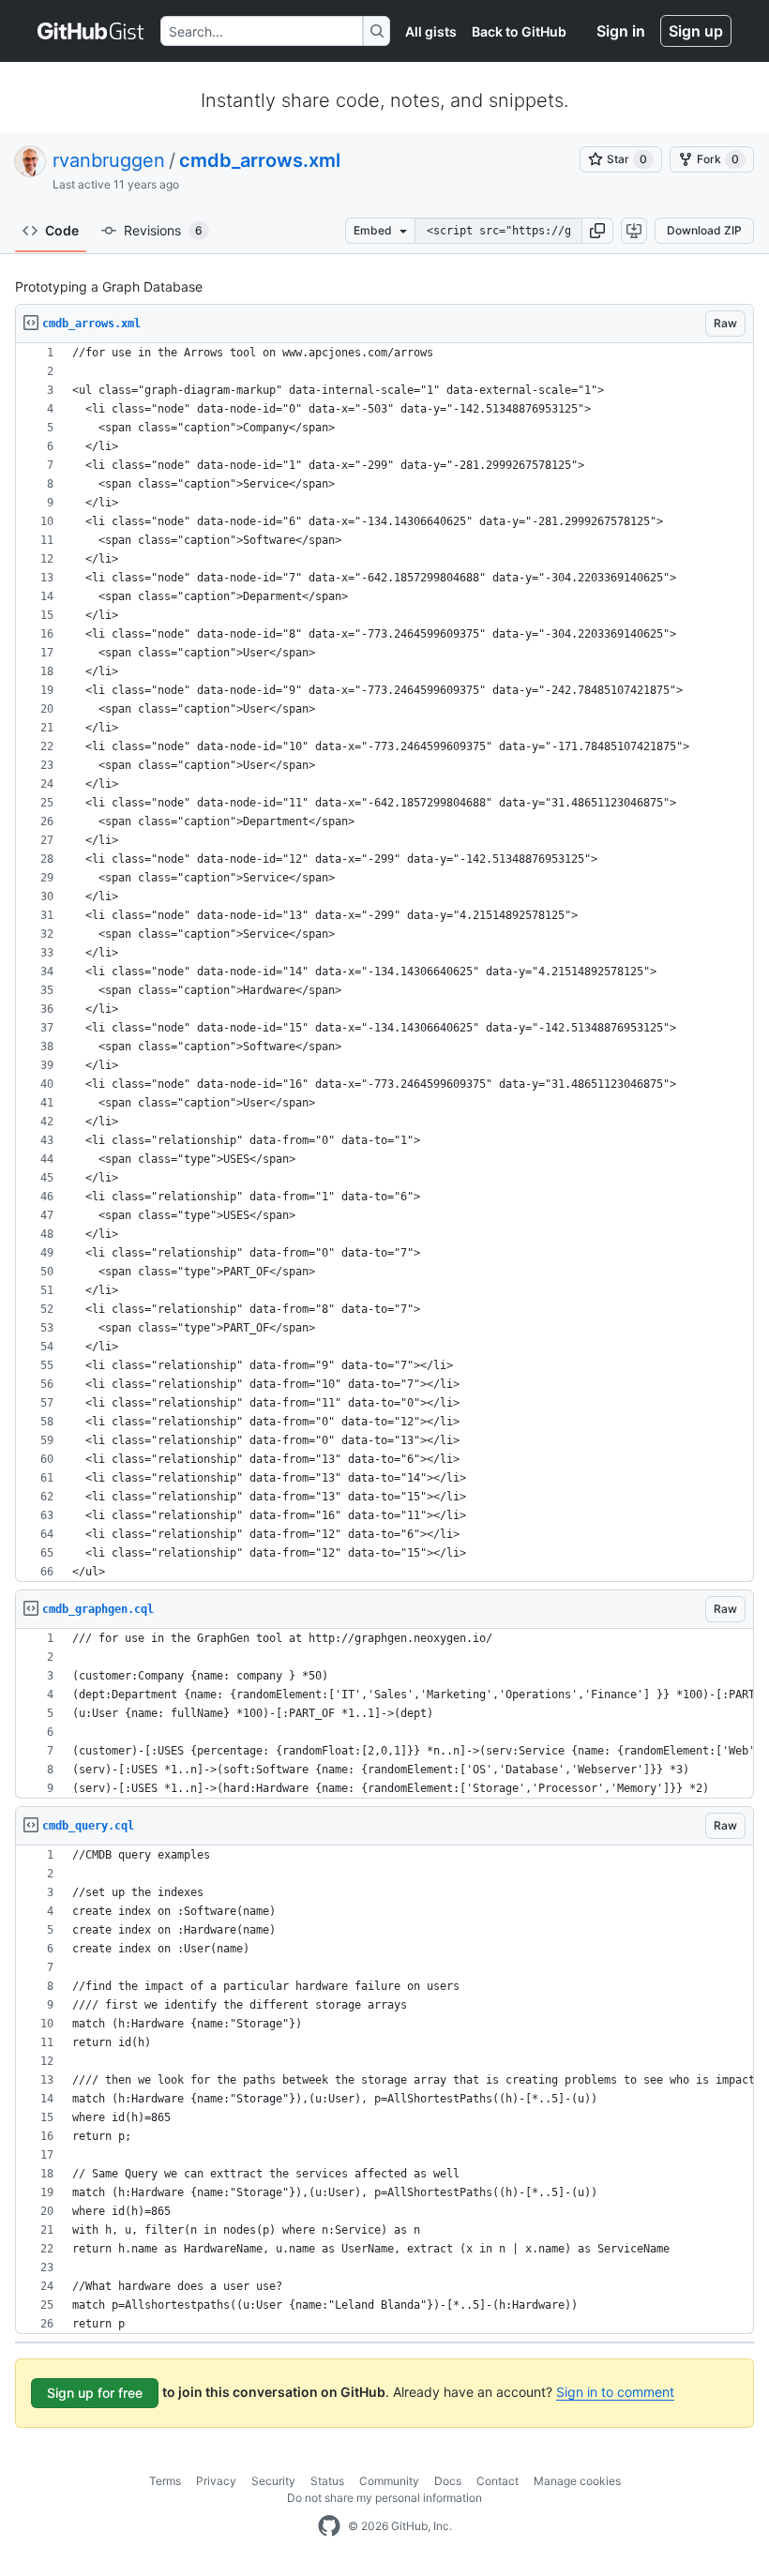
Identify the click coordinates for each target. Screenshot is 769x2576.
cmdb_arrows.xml (260, 160)
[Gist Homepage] (91, 31)
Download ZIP (704, 230)
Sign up (696, 31)
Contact (498, 2481)
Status (327, 2481)
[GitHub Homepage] (329, 2526)
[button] (597, 231)
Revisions (163, 230)
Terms (165, 2481)
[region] (384, 963)
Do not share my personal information (384, 2498)
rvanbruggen (109, 160)
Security (273, 2481)
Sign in (621, 31)
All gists (431, 31)
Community (389, 2481)
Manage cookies (577, 2481)
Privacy (216, 2481)
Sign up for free (95, 2393)
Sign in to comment (615, 2392)
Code (62, 230)
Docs (448, 2481)
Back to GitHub (519, 31)
